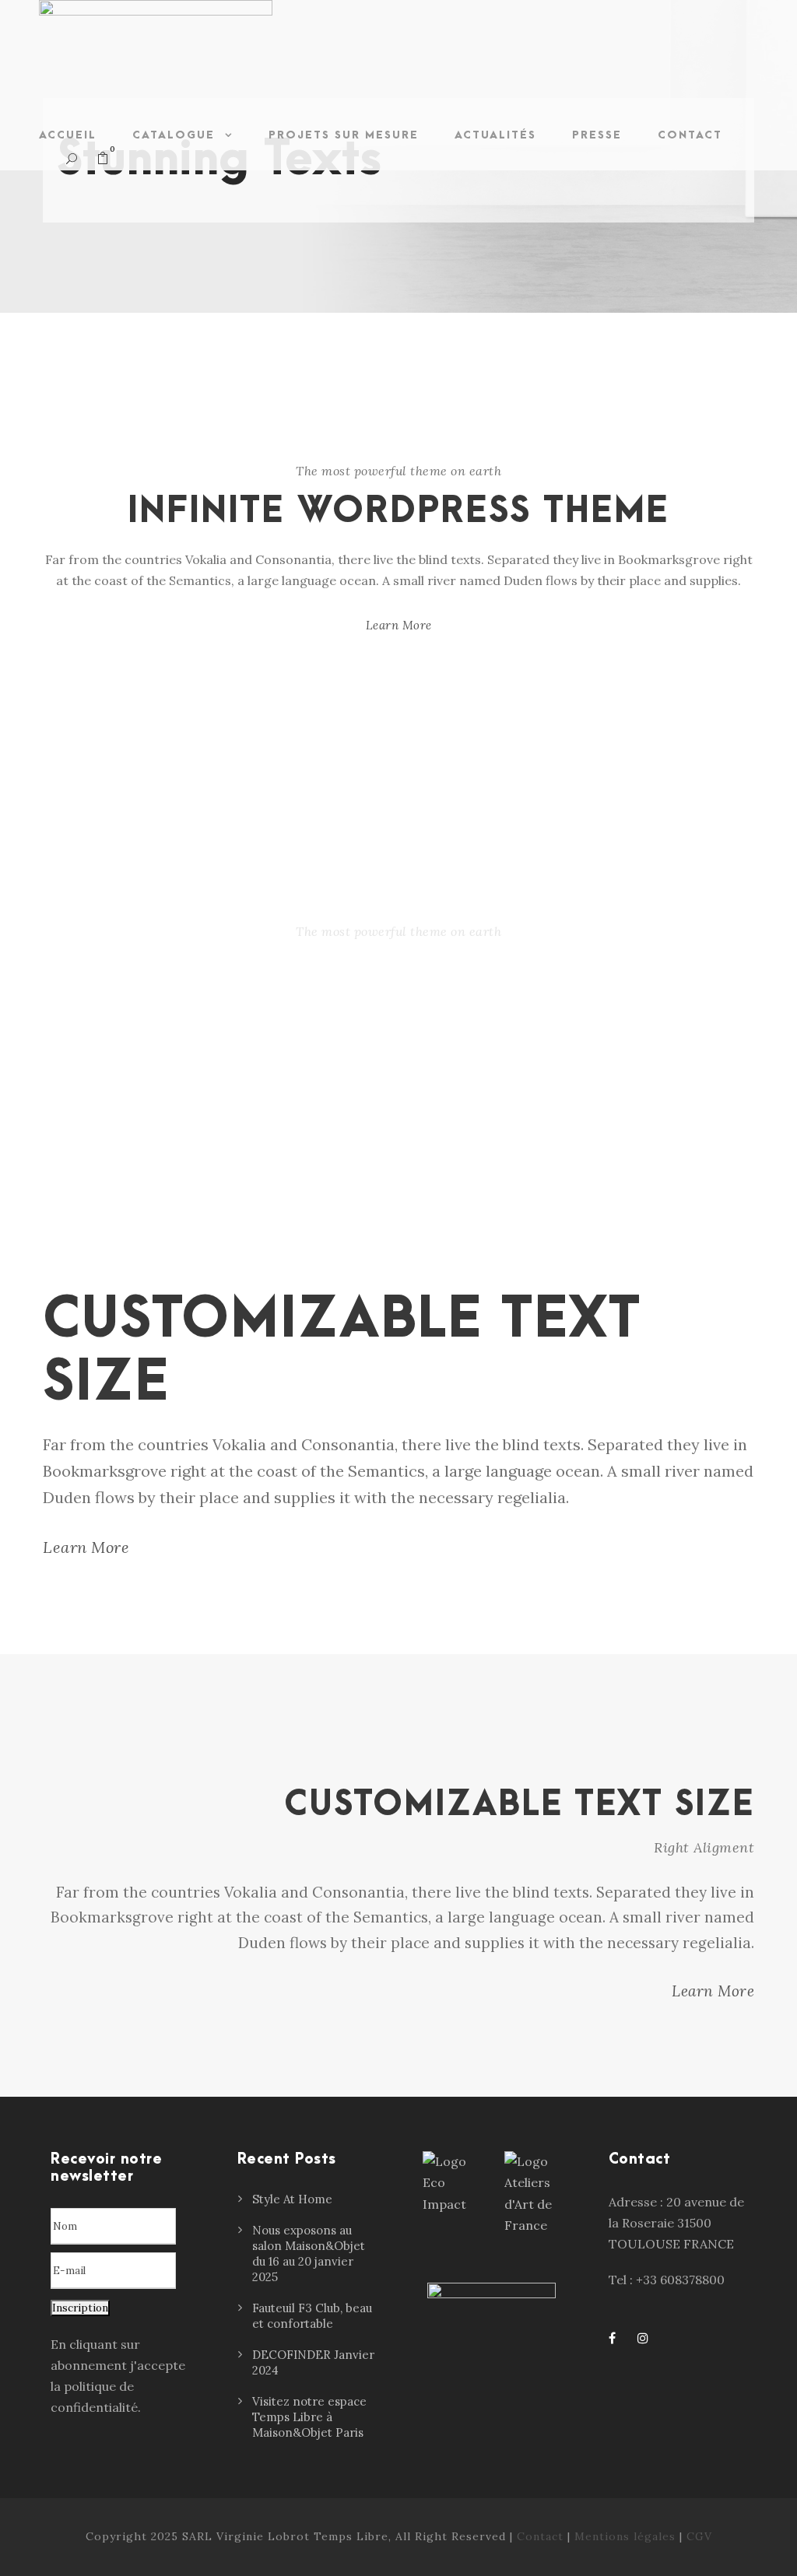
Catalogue (174, 135)
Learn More (399, 625)
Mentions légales (625, 2536)
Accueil (68, 135)
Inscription (80, 2308)
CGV (699, 2536)
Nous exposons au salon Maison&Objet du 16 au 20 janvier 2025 (309, 2254)
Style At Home (292, 2199)
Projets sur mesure (344, 135)
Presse (597, 135)
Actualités (495, 135)
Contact (690, 135)
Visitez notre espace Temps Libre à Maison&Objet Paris (309, 2417)
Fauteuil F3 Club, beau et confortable (312, 2316)
